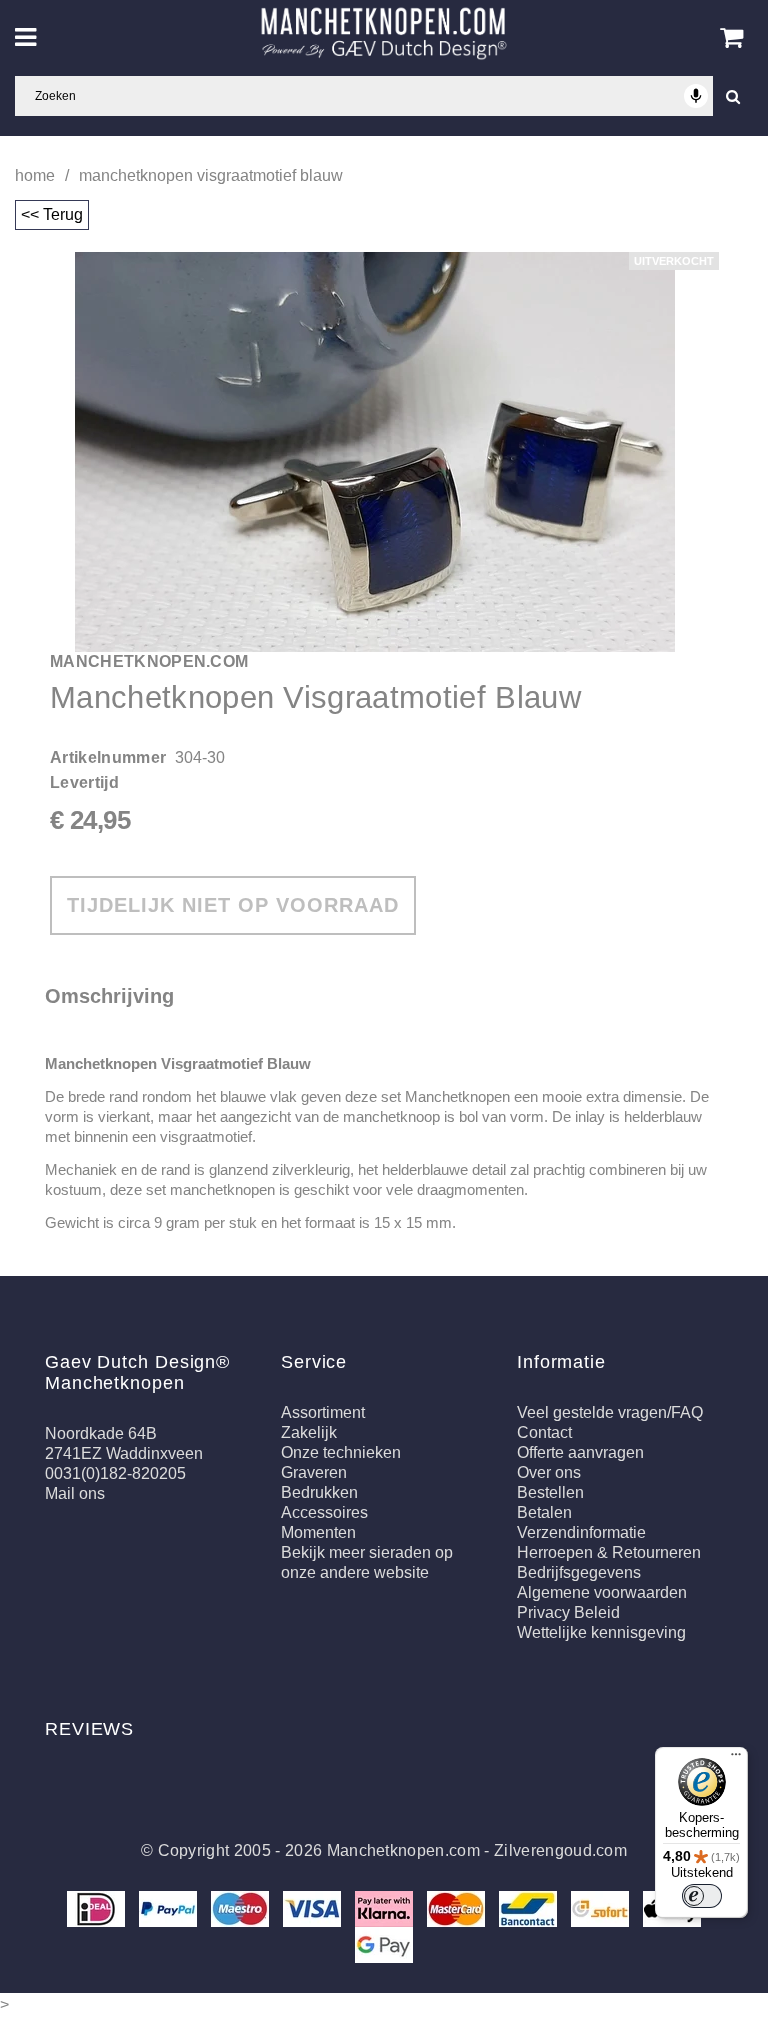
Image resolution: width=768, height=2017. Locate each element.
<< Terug (52, 214)
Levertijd (84, 782)
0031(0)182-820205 (115, 1473)
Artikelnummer (108, 757)
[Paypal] (170, 1907)
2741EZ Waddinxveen (124, 1453)
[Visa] (314, 1907)
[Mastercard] (458, 1907)
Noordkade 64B (101, 1433)
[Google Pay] (384, 1943)
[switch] (702, 1896)
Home (35, 175)
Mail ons (75, 1493)
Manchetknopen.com (403, 1850)
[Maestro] (242, 1907)
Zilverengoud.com (560, 1850)
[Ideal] (98, 1907)
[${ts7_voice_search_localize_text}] (696, 96)
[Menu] (736, 1759)
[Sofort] (602, 1907)
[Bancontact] (530, 1907)
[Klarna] (386, 1907)
